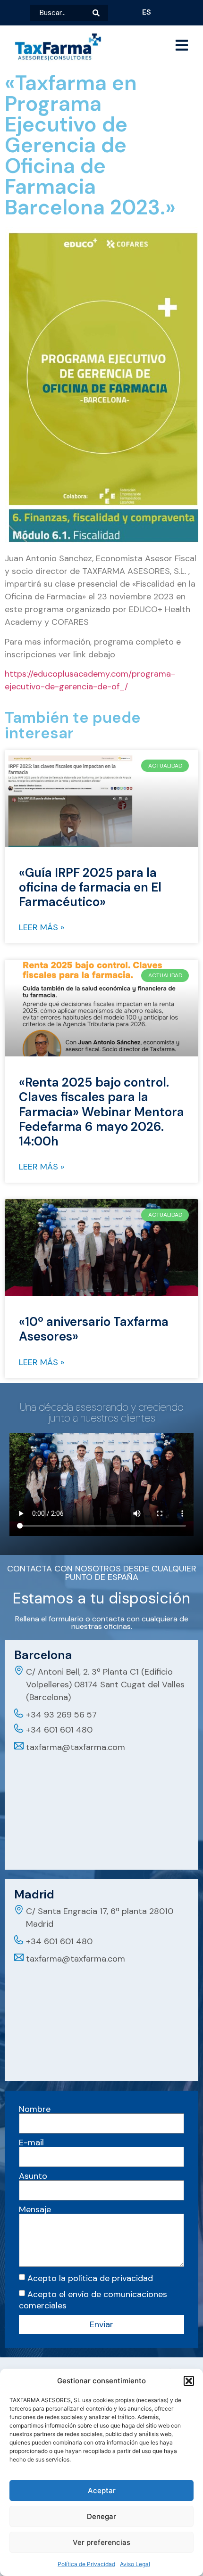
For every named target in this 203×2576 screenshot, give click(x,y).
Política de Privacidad (86, 2564)
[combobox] (61, 13)
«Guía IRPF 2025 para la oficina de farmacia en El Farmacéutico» (90, 887)
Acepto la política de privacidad (90, 2278)
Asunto (33, 2176)
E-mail (31, 2143)
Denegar (101, 2516)
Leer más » (42, 927)
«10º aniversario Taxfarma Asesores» (94, 1329)
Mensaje (35, 2209)
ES (147, 12)
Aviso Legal (135, 2564)
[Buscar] (100, 13)
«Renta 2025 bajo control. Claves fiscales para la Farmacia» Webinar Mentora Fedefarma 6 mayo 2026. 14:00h (101, 1112)
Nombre (35, 2109)
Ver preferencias (101, 2542)
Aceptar (102, 2490)
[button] (189, 2381)
